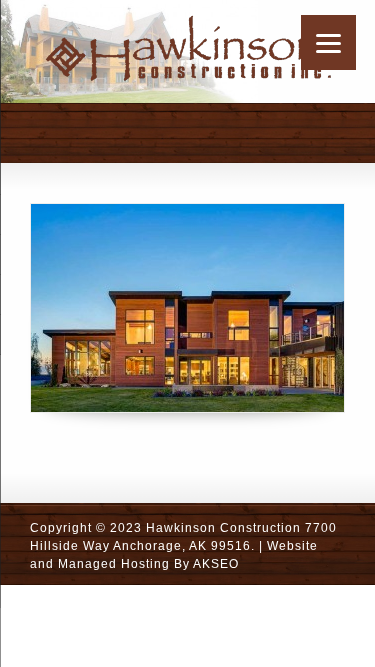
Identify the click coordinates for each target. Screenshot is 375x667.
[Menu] (328, 42)
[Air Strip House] (187, 308)
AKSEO (216, 564)
